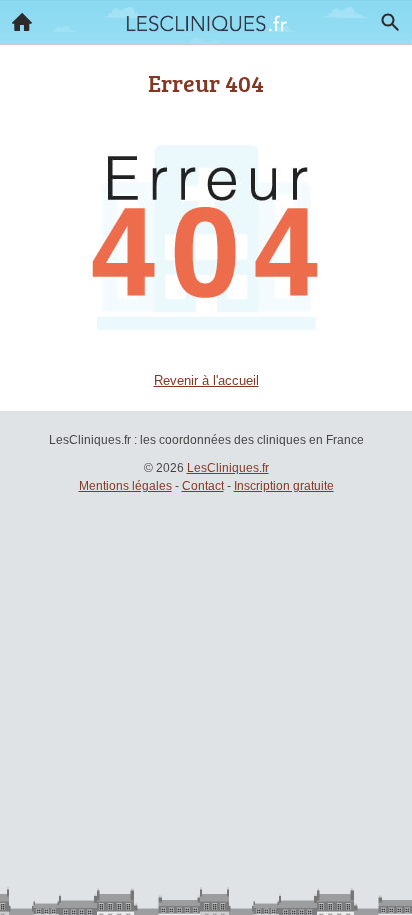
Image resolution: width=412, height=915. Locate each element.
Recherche (390, 22)
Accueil (22, 22)
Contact (203, 486)
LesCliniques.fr (228, 468)
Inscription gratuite (284, 486)
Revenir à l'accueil (206, 380)
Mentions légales (125, 486)
